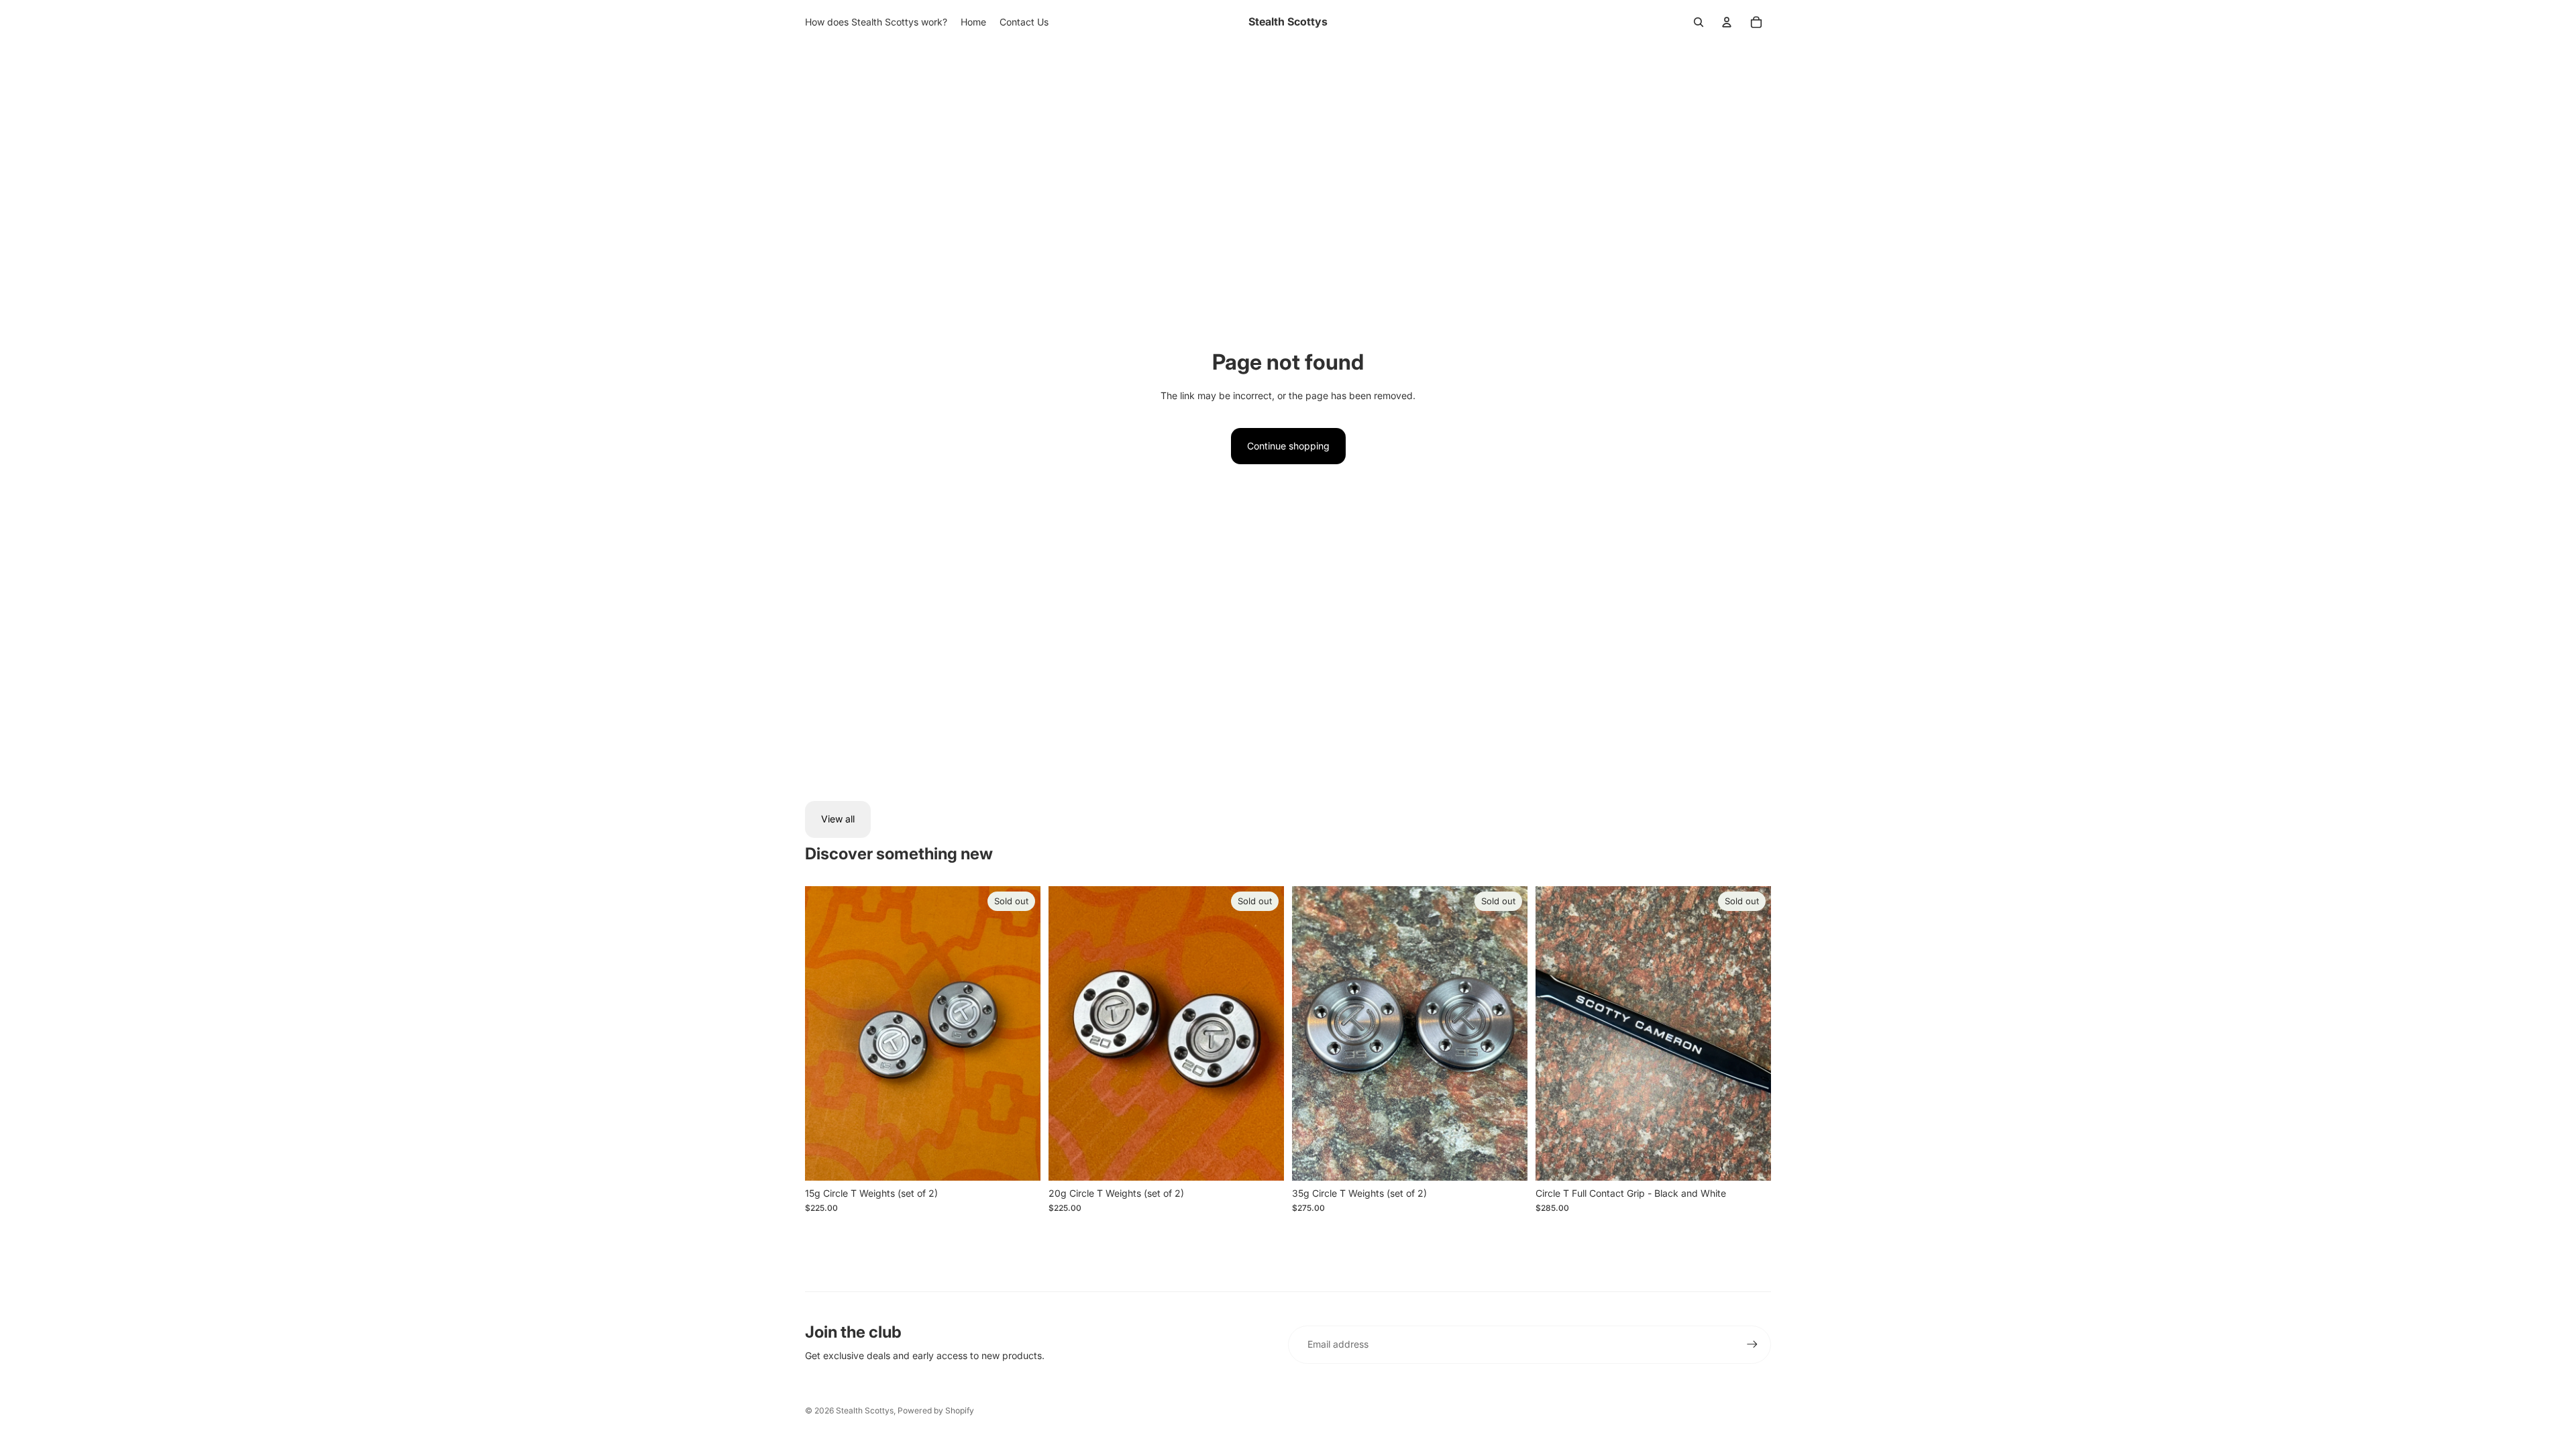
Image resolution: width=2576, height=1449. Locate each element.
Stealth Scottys (865, 1410)
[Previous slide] (1556, 1033)
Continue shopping (1288, 446)
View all (838, 819)
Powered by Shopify (936, 1410)
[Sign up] (1752, 1344)
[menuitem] (876, 22)
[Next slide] (1751, 1033)
